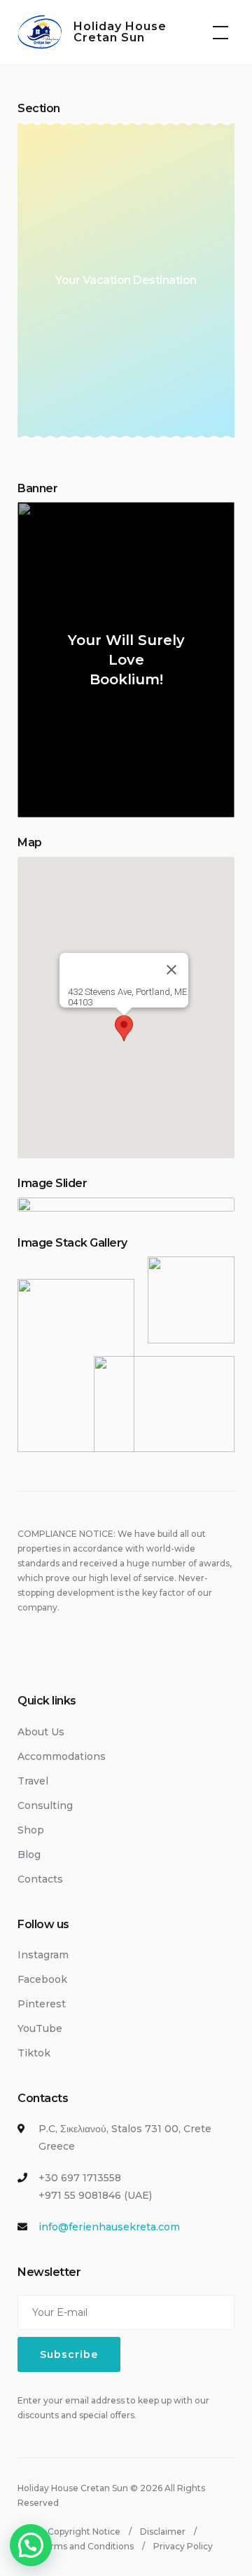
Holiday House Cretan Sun (120, 32)
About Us (41, 1732)
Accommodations (62, 1756)
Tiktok (34, 2053)
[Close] (171, 970)
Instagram (43, 1955)
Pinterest (42, 2004)
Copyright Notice (84, 2531)
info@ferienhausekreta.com (109, 2227)
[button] (124, 1028)
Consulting (45, 1805)
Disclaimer (163, 2531)
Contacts (40, 1879)
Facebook (42, 1979)
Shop (31, 1830)
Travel (33, 1781)
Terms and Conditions (86, 2546)
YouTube (40, 2028)
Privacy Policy (183, 2546)
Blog (29, 1855)
